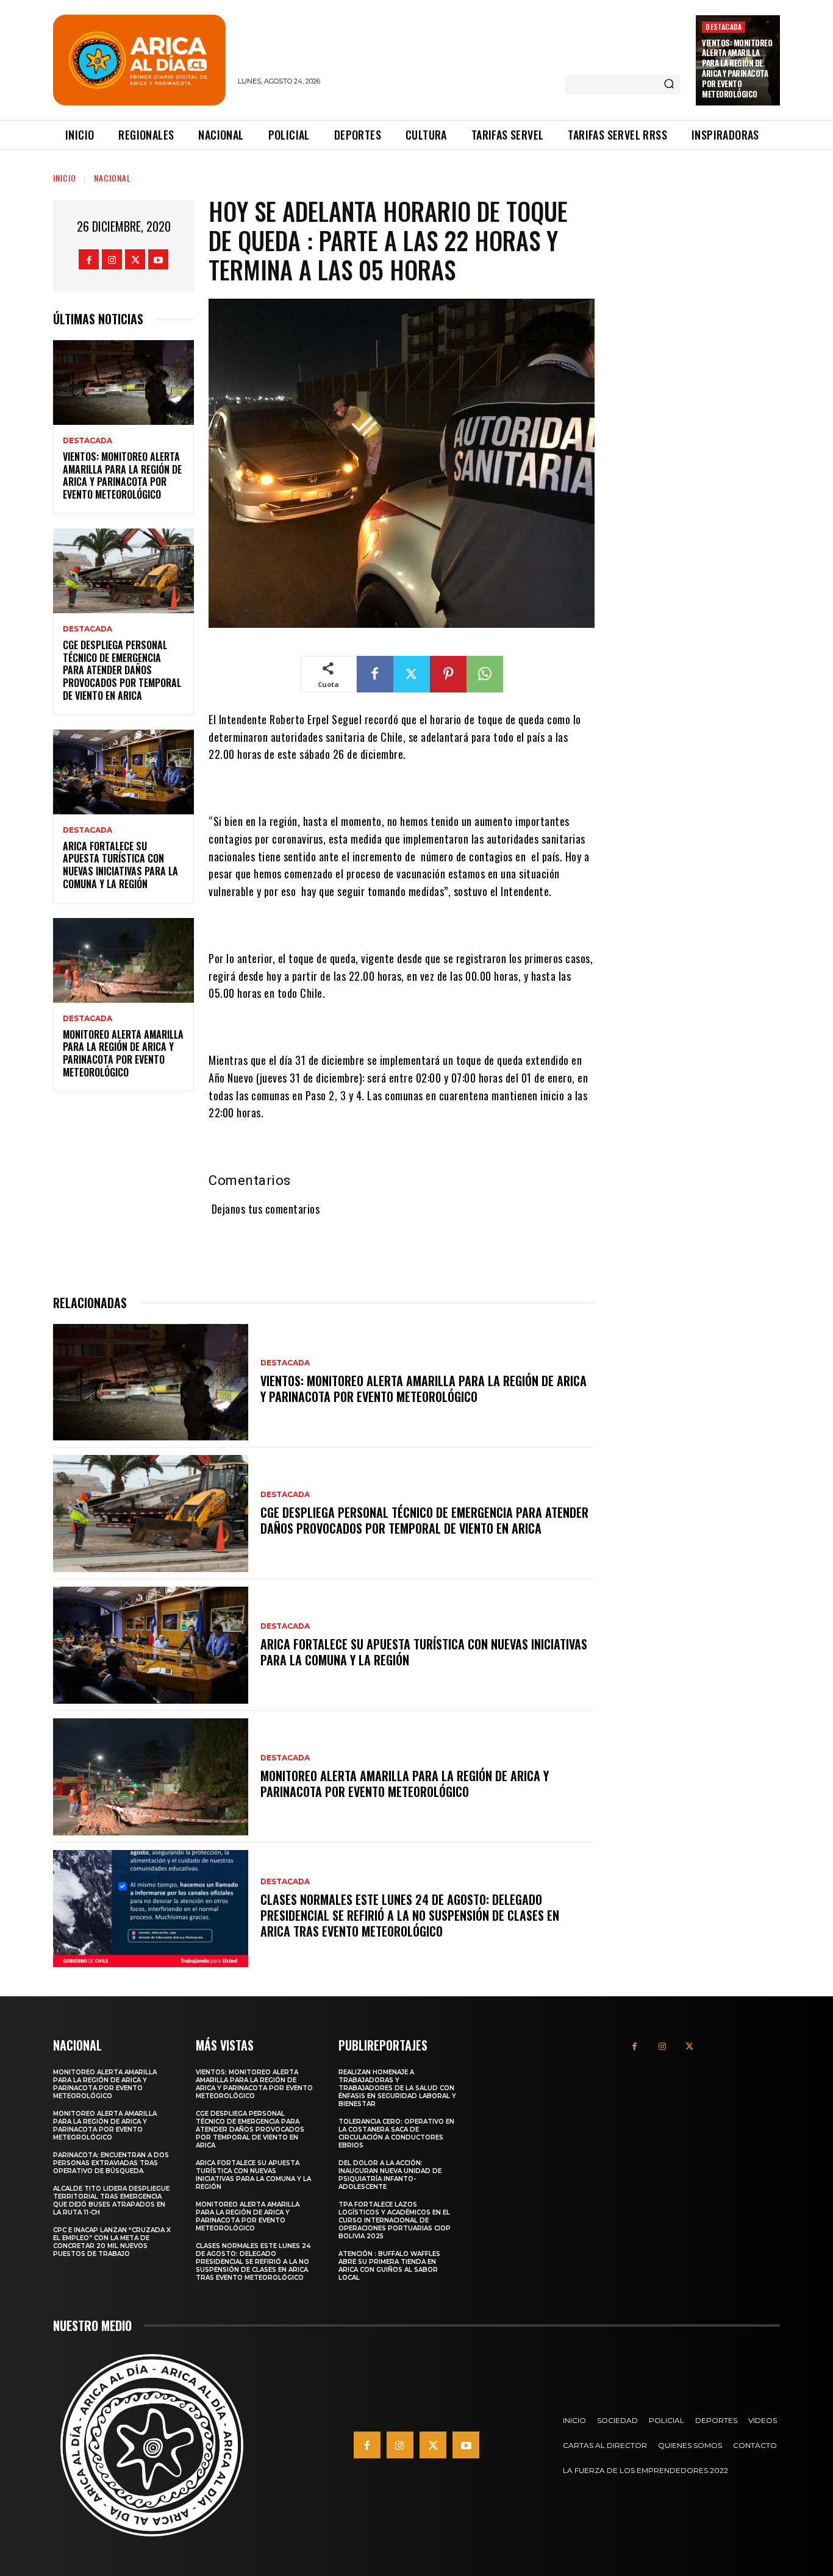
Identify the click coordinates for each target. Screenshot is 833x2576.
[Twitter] (135, 259)
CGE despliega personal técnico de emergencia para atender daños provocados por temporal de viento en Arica (122, 670)
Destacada (724, 27)
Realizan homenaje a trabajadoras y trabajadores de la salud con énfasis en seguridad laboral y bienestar (397, 2088)
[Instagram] (112, 259)
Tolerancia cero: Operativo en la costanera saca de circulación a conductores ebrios (396, 2133)
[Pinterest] (448, 674)
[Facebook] (89, 259)
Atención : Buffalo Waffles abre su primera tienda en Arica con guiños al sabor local (389, 2266)
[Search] (669, 85)
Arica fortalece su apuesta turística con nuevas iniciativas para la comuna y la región (120, 865)
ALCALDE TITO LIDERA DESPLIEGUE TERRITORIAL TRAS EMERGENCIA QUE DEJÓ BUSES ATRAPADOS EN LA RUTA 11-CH (111, 2201)
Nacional (113, 178)
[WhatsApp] (485, 674)
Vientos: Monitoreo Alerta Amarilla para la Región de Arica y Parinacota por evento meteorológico (737, 68)
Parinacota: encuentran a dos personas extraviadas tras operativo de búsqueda (111, 2163)
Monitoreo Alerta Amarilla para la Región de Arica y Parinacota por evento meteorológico (123, 1053)
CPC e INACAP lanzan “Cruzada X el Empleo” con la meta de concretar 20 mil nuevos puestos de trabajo (112, 2242)
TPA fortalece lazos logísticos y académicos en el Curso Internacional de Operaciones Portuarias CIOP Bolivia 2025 (395, 2220)
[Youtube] (158, 259)
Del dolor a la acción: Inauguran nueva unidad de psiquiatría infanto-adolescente (390, 2175)
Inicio (65, 178)
